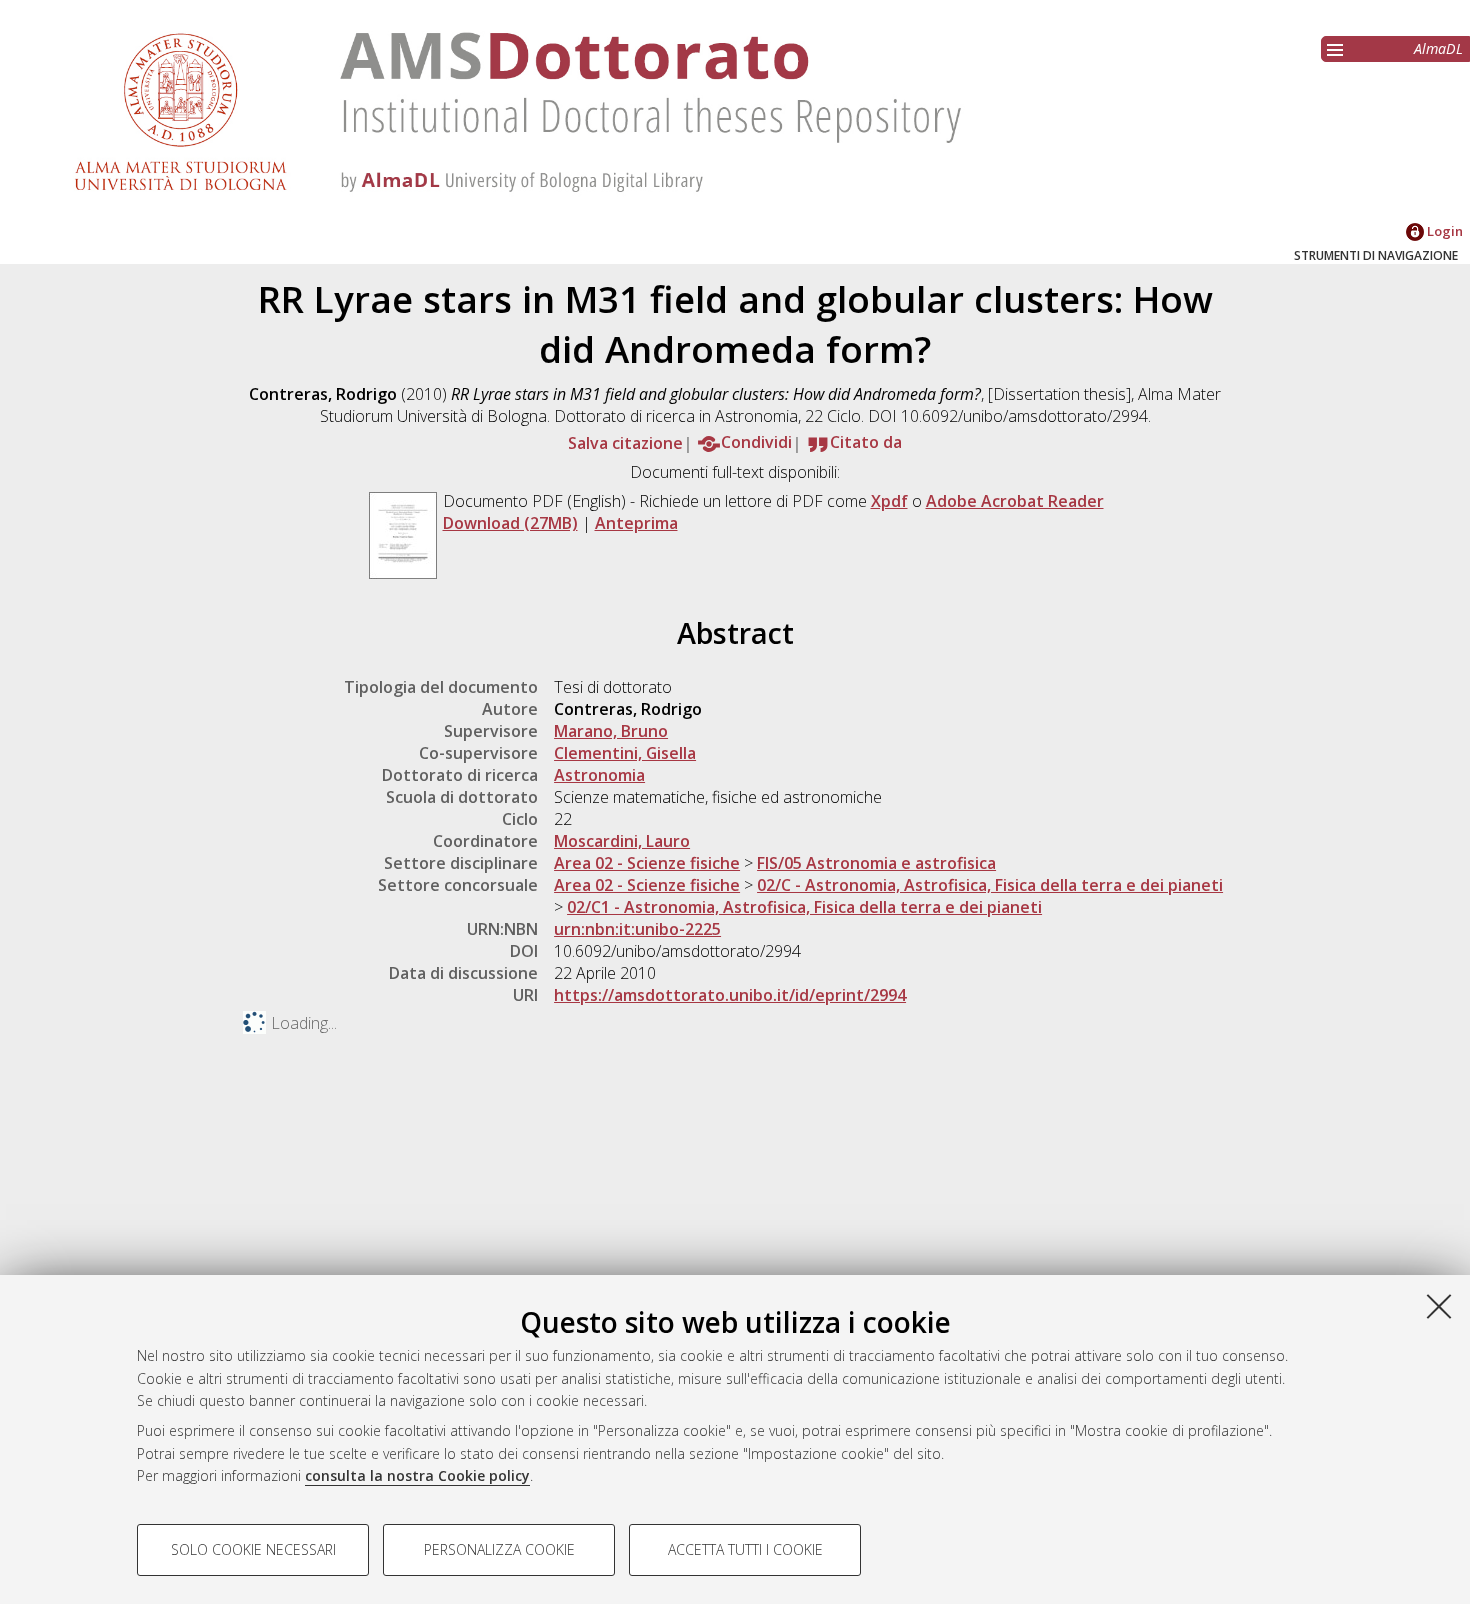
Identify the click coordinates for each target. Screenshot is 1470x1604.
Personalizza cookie (499, 1549)
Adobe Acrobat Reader (1015, 501)
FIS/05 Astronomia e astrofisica (876, 863)
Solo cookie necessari (253, 1549)
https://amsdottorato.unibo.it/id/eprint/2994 (730, 995)
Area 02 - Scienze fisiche (647, 863)
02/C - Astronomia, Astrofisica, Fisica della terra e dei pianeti (990, 885)
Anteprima (636, 523)
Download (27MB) (510, 523)
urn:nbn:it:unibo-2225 (637, 929)
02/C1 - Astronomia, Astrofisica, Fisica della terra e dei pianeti (804, 907)
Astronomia (599, 775)
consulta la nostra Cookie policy (417, 1475)
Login (1443, 231)
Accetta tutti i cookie (745, 1549)
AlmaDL (1438, 48)
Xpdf (889, 501)
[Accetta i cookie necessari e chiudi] (1439, 1306)
